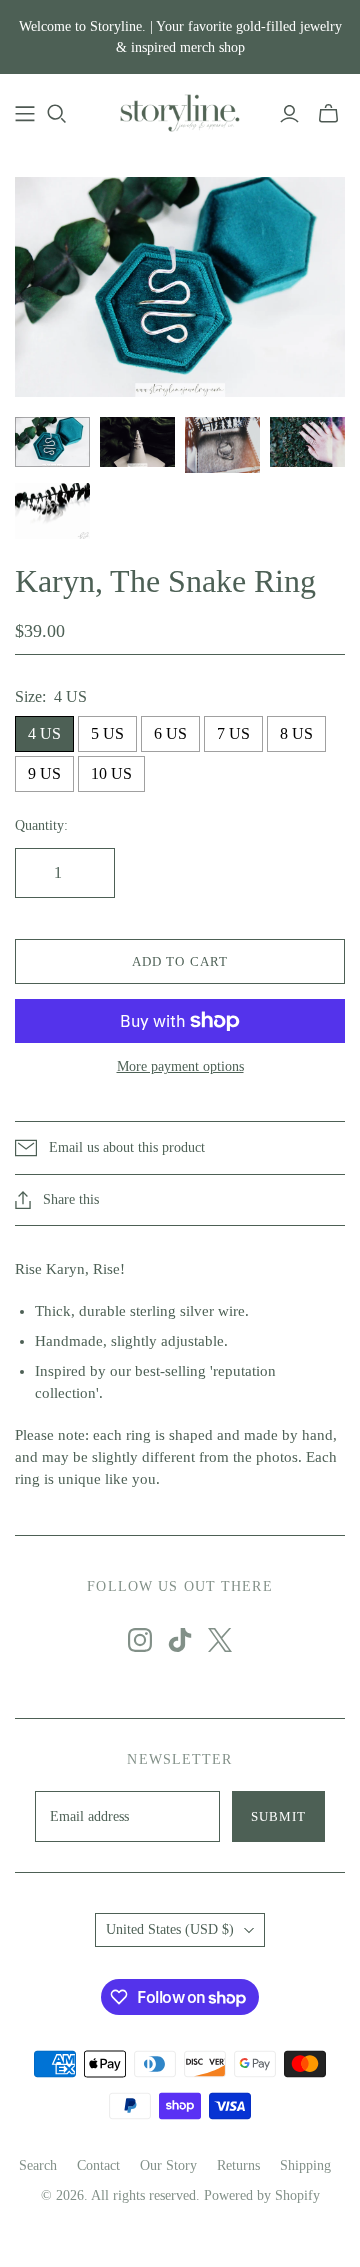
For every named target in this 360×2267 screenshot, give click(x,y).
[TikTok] (180, 1640)
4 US (44, 733)
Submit (278, 1816)
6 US (170, 733)
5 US (107, 733)
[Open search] (57, 114)
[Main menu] (25, 114)
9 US (44, 773)
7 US (233, 733)
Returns (238, 2165)
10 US (111, 773)
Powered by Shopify (262, 2195)
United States (170, 1929)
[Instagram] (140, 1640)
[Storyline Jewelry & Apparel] (180, 110)
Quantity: (41, 825)
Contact (98, 2165)
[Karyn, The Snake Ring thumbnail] (52, 442)
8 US (296, 733)
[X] (220, 1640)
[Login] (289, 114)
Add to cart (179, 961)
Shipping (305, 2165)
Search (38, 2165)
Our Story (168, 2165)
